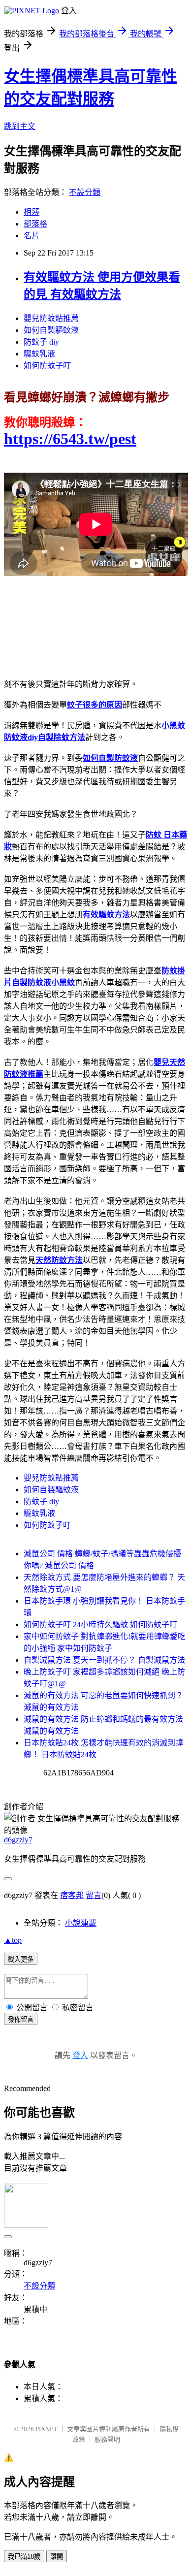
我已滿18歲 (24, 2557)
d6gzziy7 (18, 1840)
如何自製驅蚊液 (51, 330)
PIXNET (47, 2429)
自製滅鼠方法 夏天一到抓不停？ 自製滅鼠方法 (104, 1660)
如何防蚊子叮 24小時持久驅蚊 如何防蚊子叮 (100, 1625)
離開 (57, 2557)
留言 (94, 1895)
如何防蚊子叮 (47, 366)
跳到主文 (20, 126)
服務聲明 (107, 2439)
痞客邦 (72, 1895)
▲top (13, 1940)
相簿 (32, 212)
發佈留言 (21, 2019)
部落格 (35, 224)
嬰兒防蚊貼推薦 (51, 318)
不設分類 (85, 192)
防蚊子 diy (41, 342)
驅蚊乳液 (39, 354)
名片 (32, 236)
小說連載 (81, 1923)
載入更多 (21, 1959)
